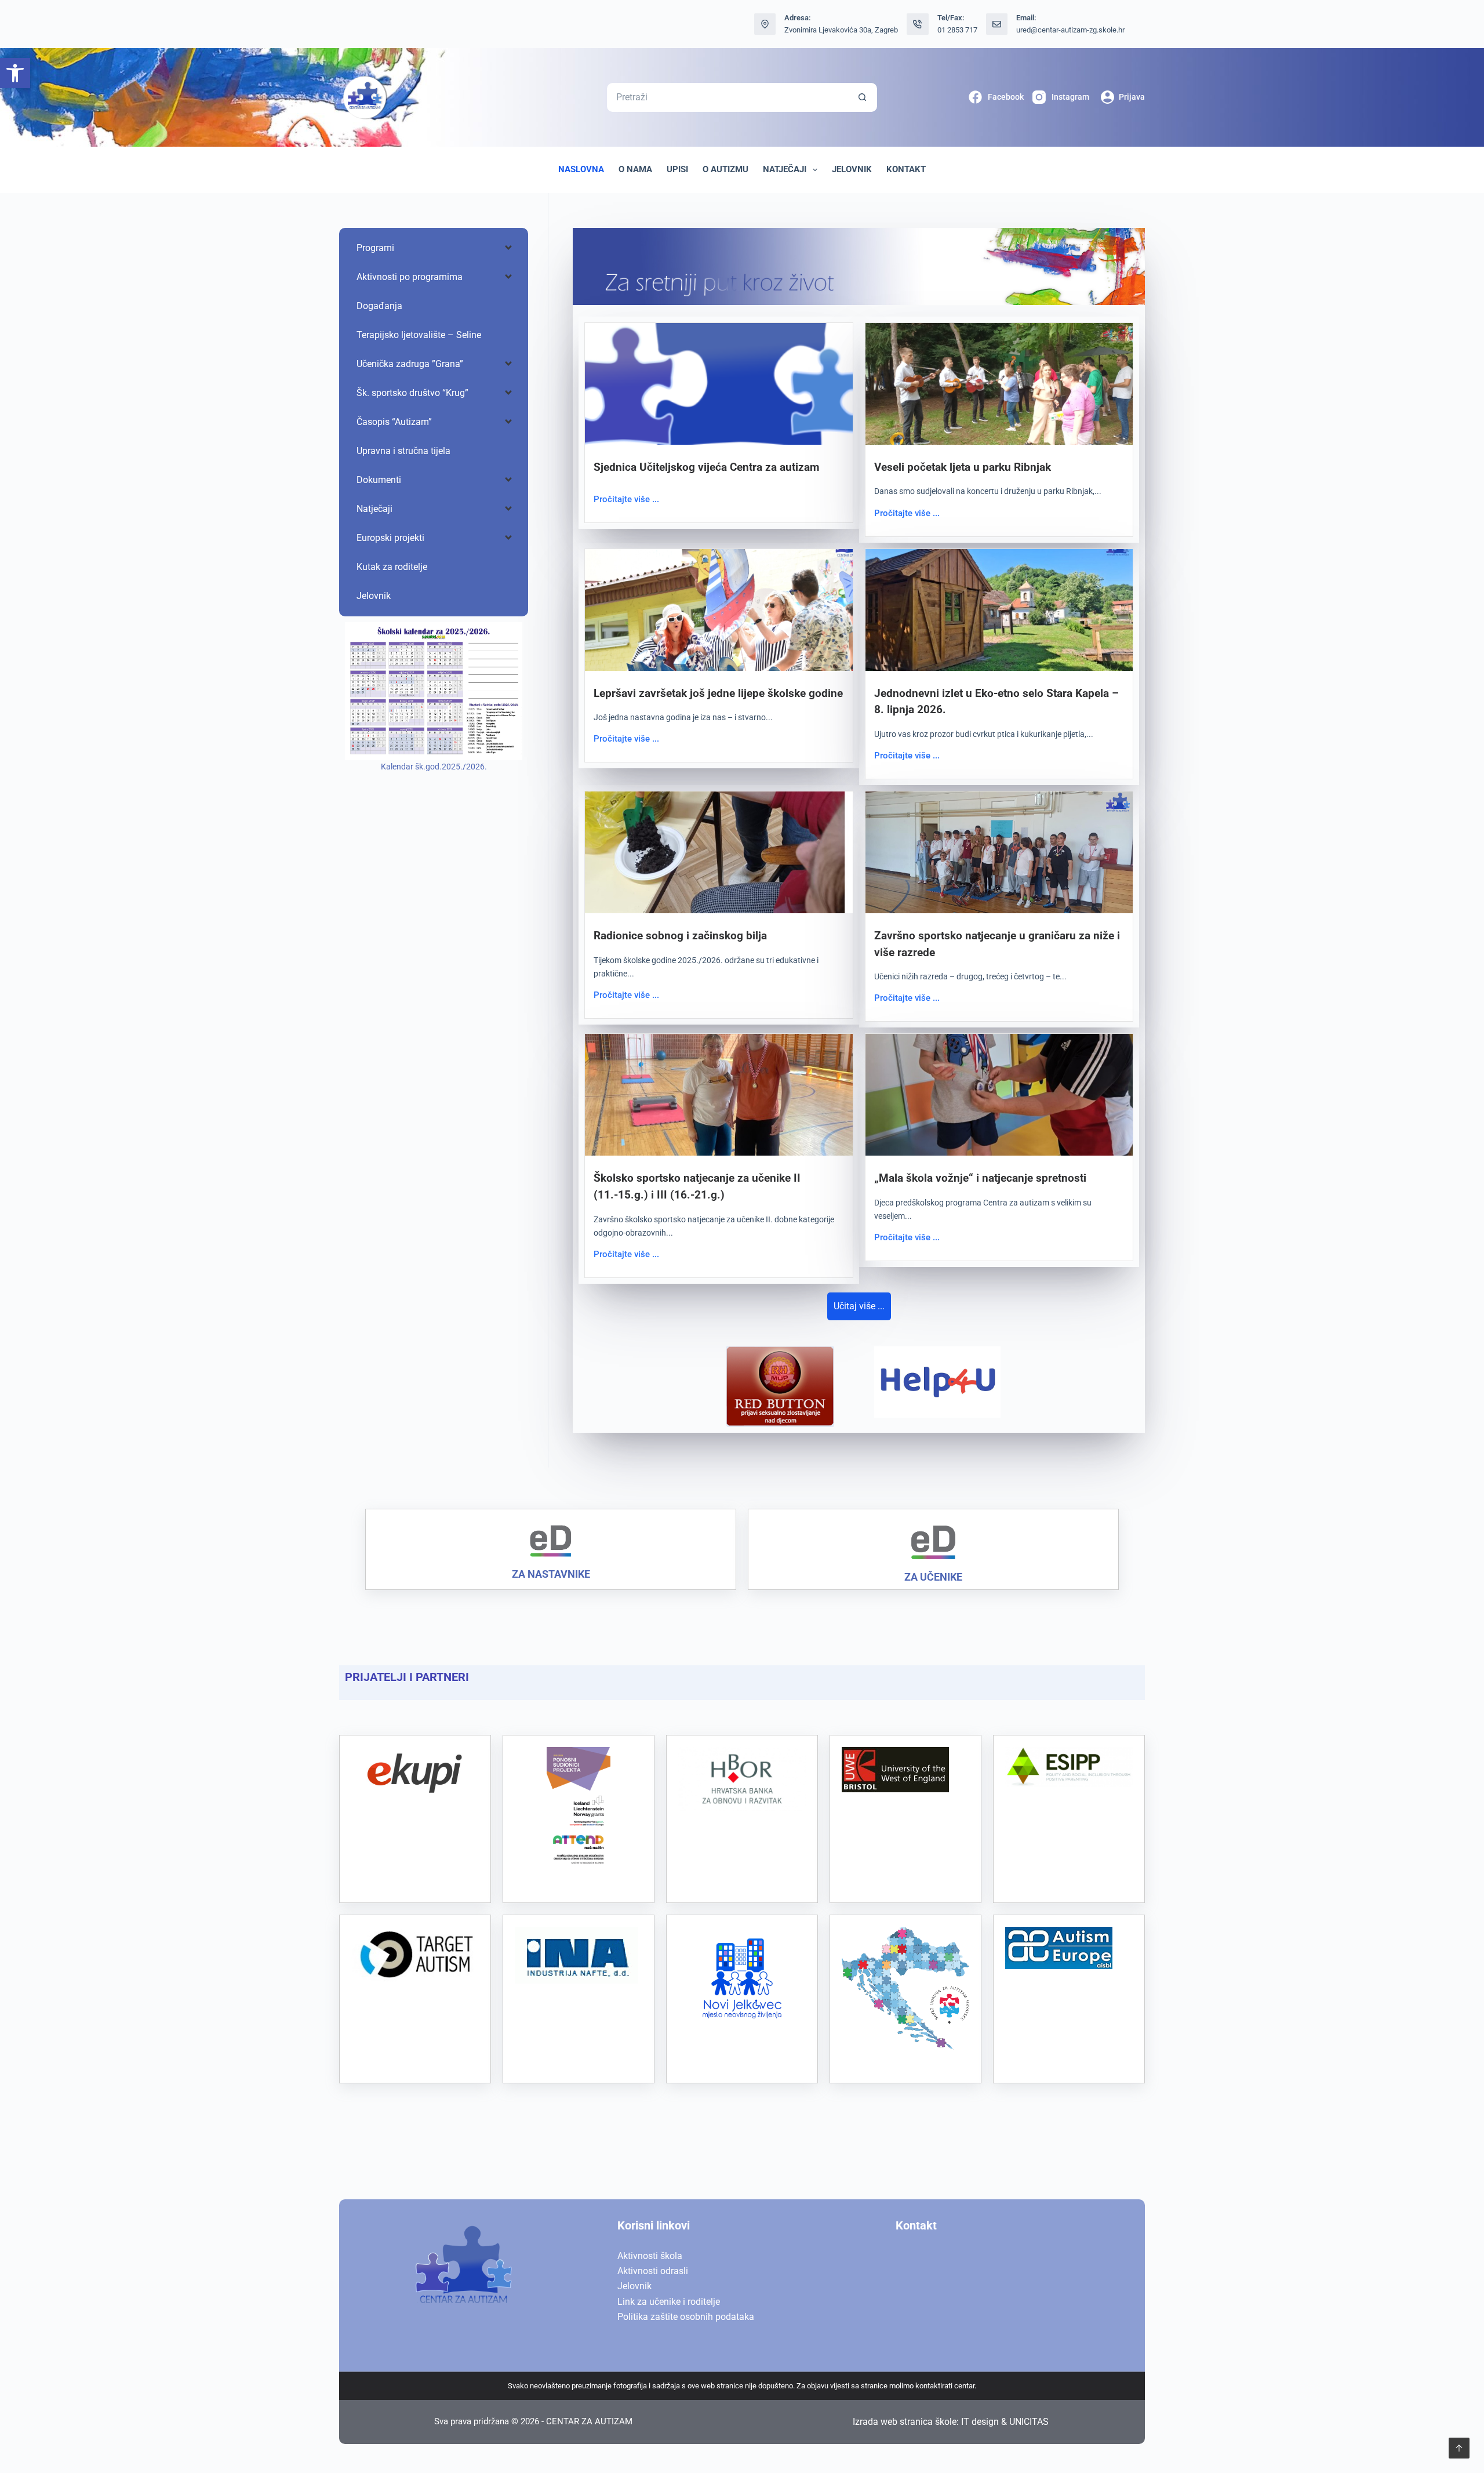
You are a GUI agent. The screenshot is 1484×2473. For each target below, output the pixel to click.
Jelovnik (852, 169)
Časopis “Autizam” (394, 422)
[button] (15, 73)
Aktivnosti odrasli (653, 2271)
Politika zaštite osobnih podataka (686, 2317)
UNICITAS (1029, 2422)
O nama (635, 169)
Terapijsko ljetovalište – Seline (419, 335)
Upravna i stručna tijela (403, 451)
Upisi (677, 169)
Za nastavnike (551, 1574)
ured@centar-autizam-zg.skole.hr (1070, 30)
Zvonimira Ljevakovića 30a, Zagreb (841, 30)
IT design (980, 2422)
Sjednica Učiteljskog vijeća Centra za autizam (706, 467)
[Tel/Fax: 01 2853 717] (918, 24)
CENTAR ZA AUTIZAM (589, 2421)
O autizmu (725, 169)
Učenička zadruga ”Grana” (410, 364)
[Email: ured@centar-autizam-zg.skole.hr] (997, 24)
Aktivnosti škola (650, 2256)
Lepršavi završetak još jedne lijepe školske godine (718, 693)
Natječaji (785, 169)
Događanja (379, 306)
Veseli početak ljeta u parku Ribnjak (963, 467)
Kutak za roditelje (392, 567)
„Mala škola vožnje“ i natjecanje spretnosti (980, 1178)
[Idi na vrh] (1459, 2448)
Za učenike (933, 1577)
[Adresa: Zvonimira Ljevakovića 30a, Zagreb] (765, 24)
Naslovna (581, 169)
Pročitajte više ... (626, 499)
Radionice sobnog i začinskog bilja (680, 936)
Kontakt (906, 169)
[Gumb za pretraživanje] (863, 97)
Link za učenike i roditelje (669, 2302)
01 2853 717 (957, 30)
